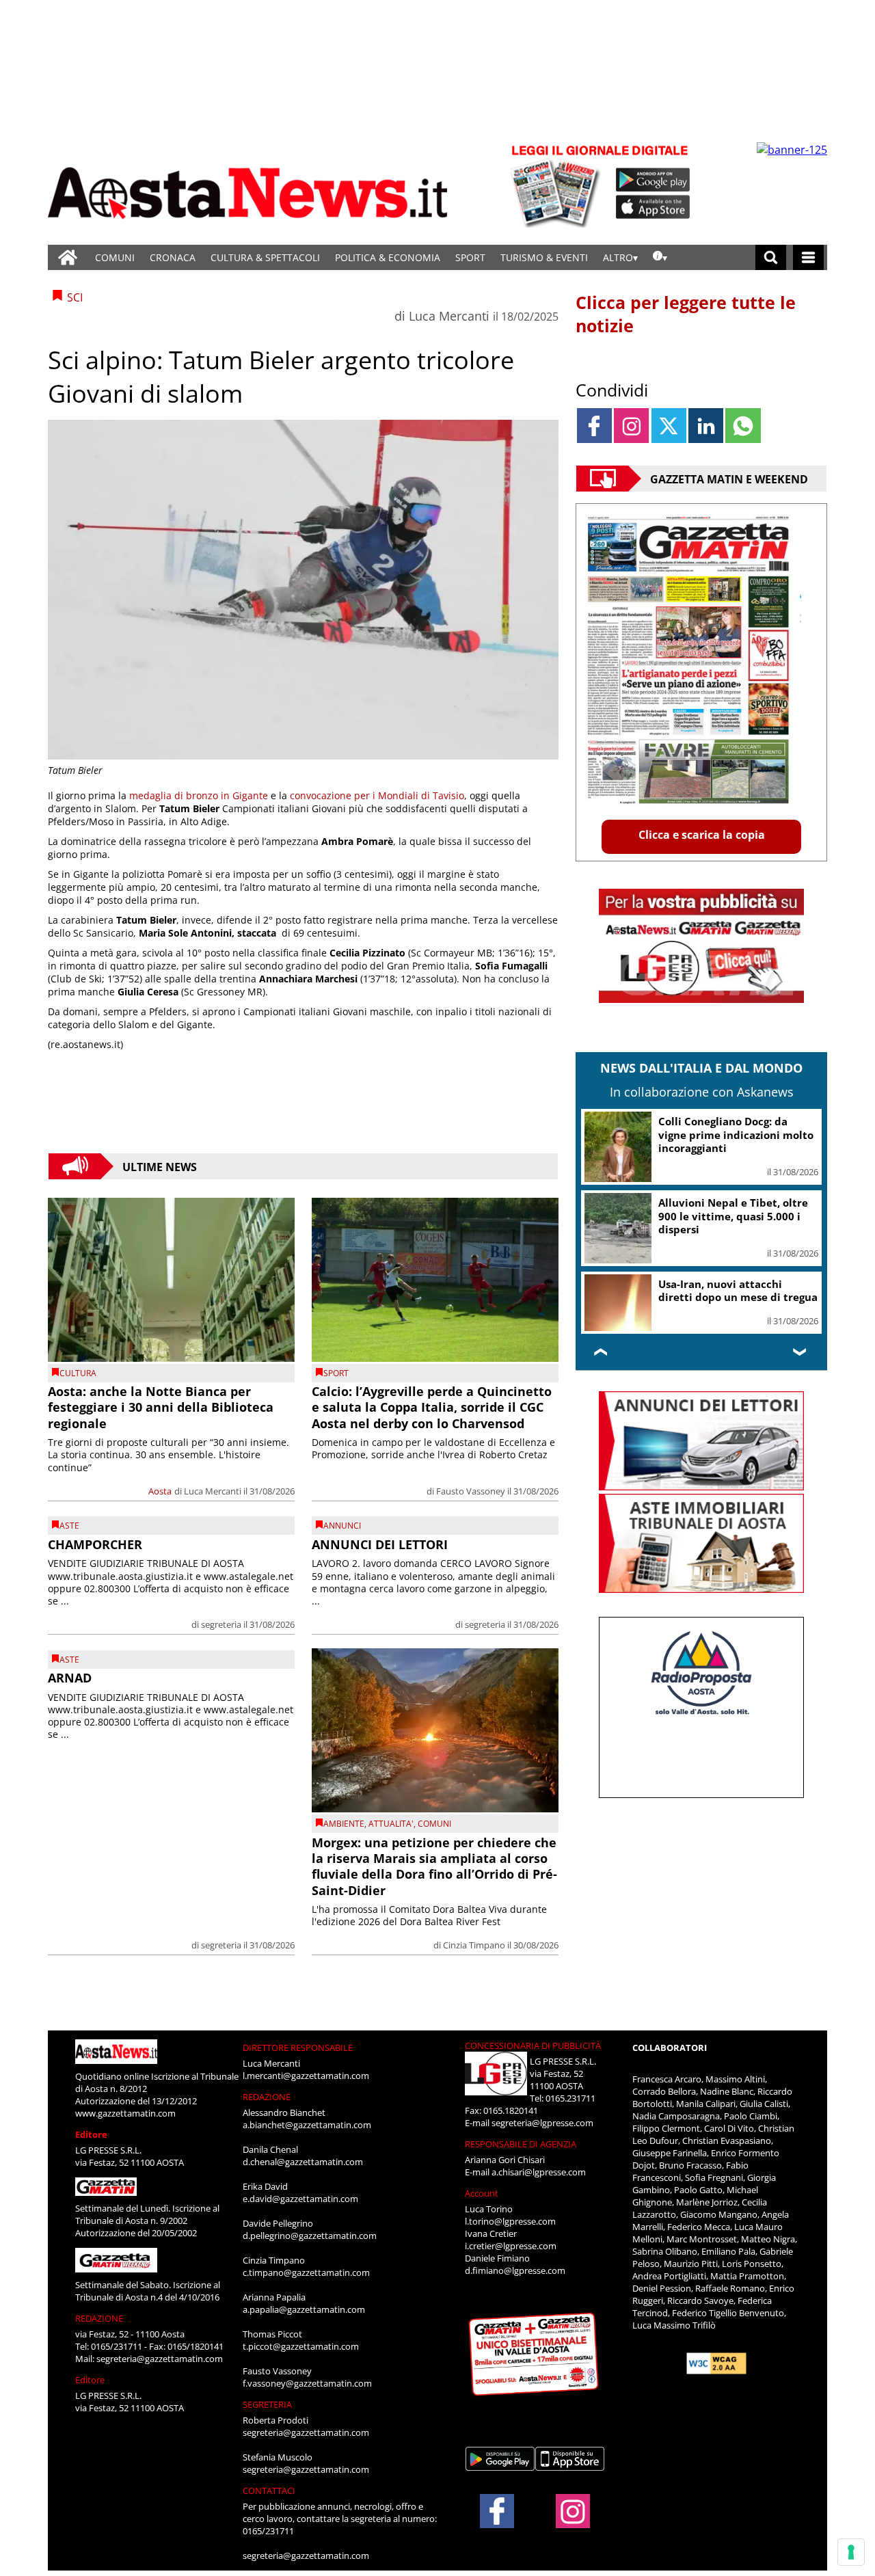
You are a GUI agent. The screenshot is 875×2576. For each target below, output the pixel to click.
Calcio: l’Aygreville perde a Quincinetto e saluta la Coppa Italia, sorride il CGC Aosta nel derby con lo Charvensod (432, 1407)
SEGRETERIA (267, 2404)
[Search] (771, 257)
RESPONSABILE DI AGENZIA (521, 2144)
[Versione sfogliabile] (558, 185)
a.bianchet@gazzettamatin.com (307, 2125)
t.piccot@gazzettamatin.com (301, 2346)
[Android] (653, 180)
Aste (69, 1526)
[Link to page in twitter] (669, 426)
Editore (91, 2134)
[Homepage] (68, 257)
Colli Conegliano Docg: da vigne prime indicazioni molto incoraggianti (736, 1135)
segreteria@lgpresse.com (542, 2123)
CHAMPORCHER (95, 1544)
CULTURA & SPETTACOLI (265, 257)
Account (482, 2193)
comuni (434, 1824)
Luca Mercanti (449, 316)
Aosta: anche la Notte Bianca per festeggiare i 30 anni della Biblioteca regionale (161, 1407)
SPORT (470, 257)
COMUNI (115, 257)
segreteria (221, 1624)
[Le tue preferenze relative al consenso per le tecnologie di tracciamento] (851, 2552)
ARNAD (70, 1678)
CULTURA (78, 1373)
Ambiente (344, 1824)
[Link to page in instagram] (631, 426)
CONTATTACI (269, 2491)
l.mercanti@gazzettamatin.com (306, 2076)
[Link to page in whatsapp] (743, 426)
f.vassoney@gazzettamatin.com (307, 2383)
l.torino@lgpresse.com (510, 2221)
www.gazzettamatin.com (125, 2113)
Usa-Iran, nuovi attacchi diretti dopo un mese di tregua (738, 1291)
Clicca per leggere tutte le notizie (686, 314)
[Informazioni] (660, 257)
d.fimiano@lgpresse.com (515, 2270)
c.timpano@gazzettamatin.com (306, 2272)
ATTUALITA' (391, 1824)
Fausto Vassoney (471, 1491)
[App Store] (654, 207)
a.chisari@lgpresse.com (539, 2172)
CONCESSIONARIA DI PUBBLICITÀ (533, 2045)
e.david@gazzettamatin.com (300, 2199)
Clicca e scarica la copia (702, 835)
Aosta (160, 1491)
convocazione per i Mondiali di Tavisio (377, 795)
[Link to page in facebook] (594, 426)
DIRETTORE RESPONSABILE (298, 2048)
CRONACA (173, 257)
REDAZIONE (99, 2318)
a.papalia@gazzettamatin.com (304, 2309)
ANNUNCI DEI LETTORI (380, 1544)
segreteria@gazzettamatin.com (160, 2359)
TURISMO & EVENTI (544, 257)
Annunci (342, 1526)
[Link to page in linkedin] (706, 426)
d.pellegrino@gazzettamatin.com (310, 2236)
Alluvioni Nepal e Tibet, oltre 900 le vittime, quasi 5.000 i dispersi (733, 1216)
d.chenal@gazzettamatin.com (303, 2162)
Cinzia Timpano (474, 1945)
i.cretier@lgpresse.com (511, 2246)
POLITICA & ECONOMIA (388, 257)
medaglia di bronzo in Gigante (199, 795)
